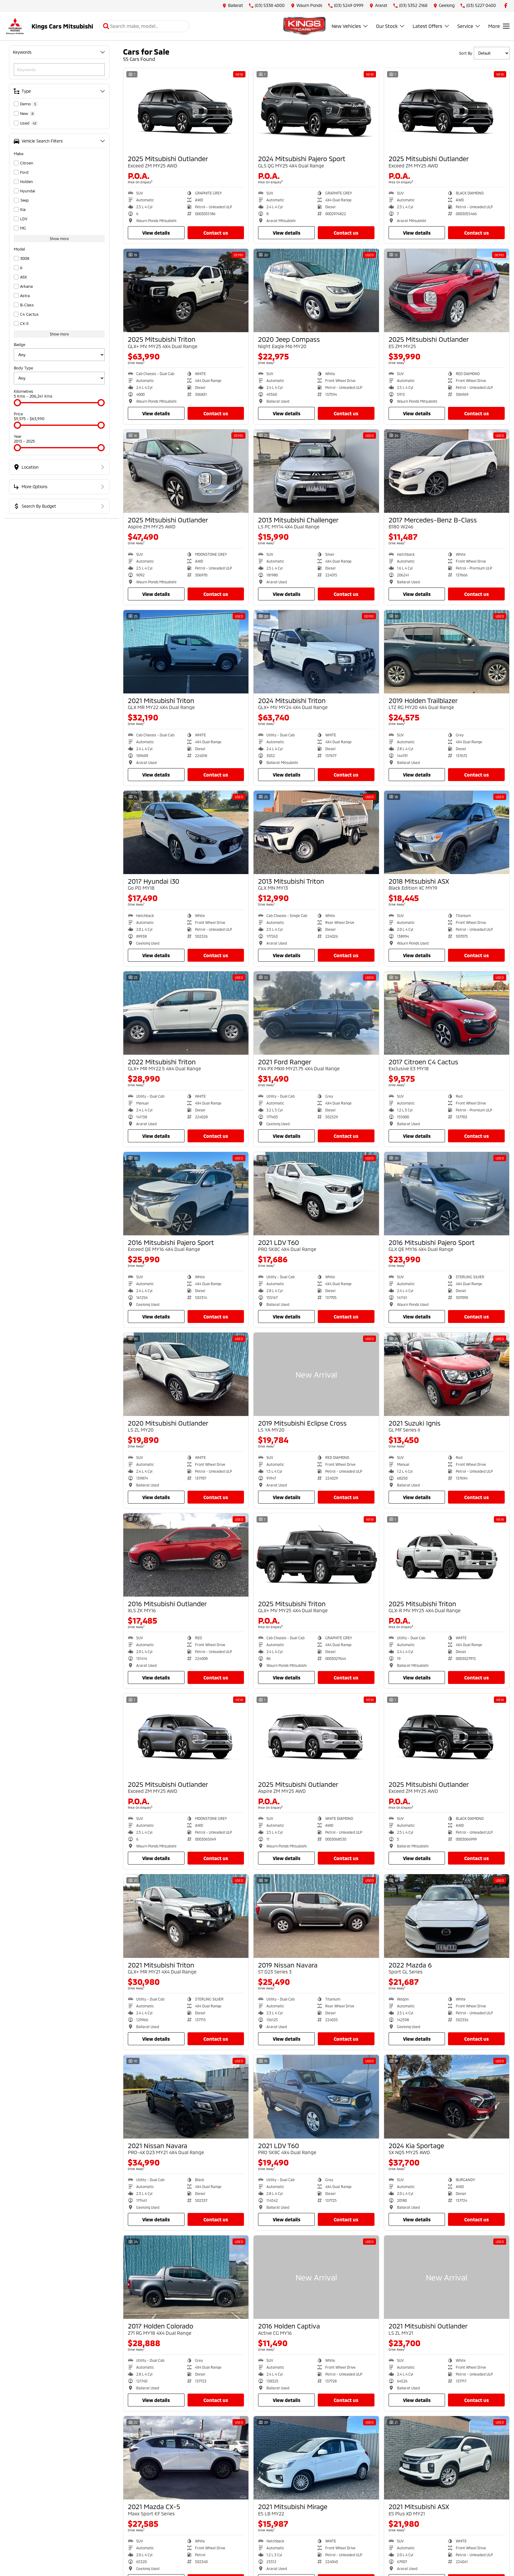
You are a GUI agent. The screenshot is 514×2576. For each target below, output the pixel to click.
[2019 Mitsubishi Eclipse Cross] (316, 1374)
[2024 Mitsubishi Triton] (316, 652)
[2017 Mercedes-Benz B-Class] (447, 471)
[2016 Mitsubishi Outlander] (186, 1555)
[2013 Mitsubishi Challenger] (316, 471)
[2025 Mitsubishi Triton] (186, 290)
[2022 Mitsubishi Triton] (186, 1013)
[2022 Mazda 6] (447, 1916)
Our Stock (387, 26)
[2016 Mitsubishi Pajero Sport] (186, 1194)
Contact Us (216, 233)
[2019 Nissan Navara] (316, 1916)
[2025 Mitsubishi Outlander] (186, 110)
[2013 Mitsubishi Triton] (316, 832)
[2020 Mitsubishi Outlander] (186, 1374)
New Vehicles (346, 26)
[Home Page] (15, 26)
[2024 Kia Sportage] (447, 2097)
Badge (20, 344)
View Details (156, 233)
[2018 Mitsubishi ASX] (447, 832)
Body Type (23, 368)
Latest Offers (427, 26)
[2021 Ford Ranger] (316, 1013)
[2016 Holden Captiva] (316, 2277)
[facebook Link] (506, 6)
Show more (59, 239)
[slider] (17, 403)
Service (465, 26)
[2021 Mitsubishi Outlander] (447, 2277)
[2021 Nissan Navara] (186, 2097)
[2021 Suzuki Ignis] (447, 1374)
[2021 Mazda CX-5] (186, 2458)
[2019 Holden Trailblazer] (447, 652)
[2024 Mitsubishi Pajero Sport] (316, 110)
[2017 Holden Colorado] (186, 2277)
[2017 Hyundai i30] (186, 832)
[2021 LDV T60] (316, 1194)
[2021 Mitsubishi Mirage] (316, 2458)
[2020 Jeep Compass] (316, 290)
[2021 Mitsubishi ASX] (447, 2458)
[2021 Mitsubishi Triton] (186, 652)
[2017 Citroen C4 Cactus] (447, 1013)
